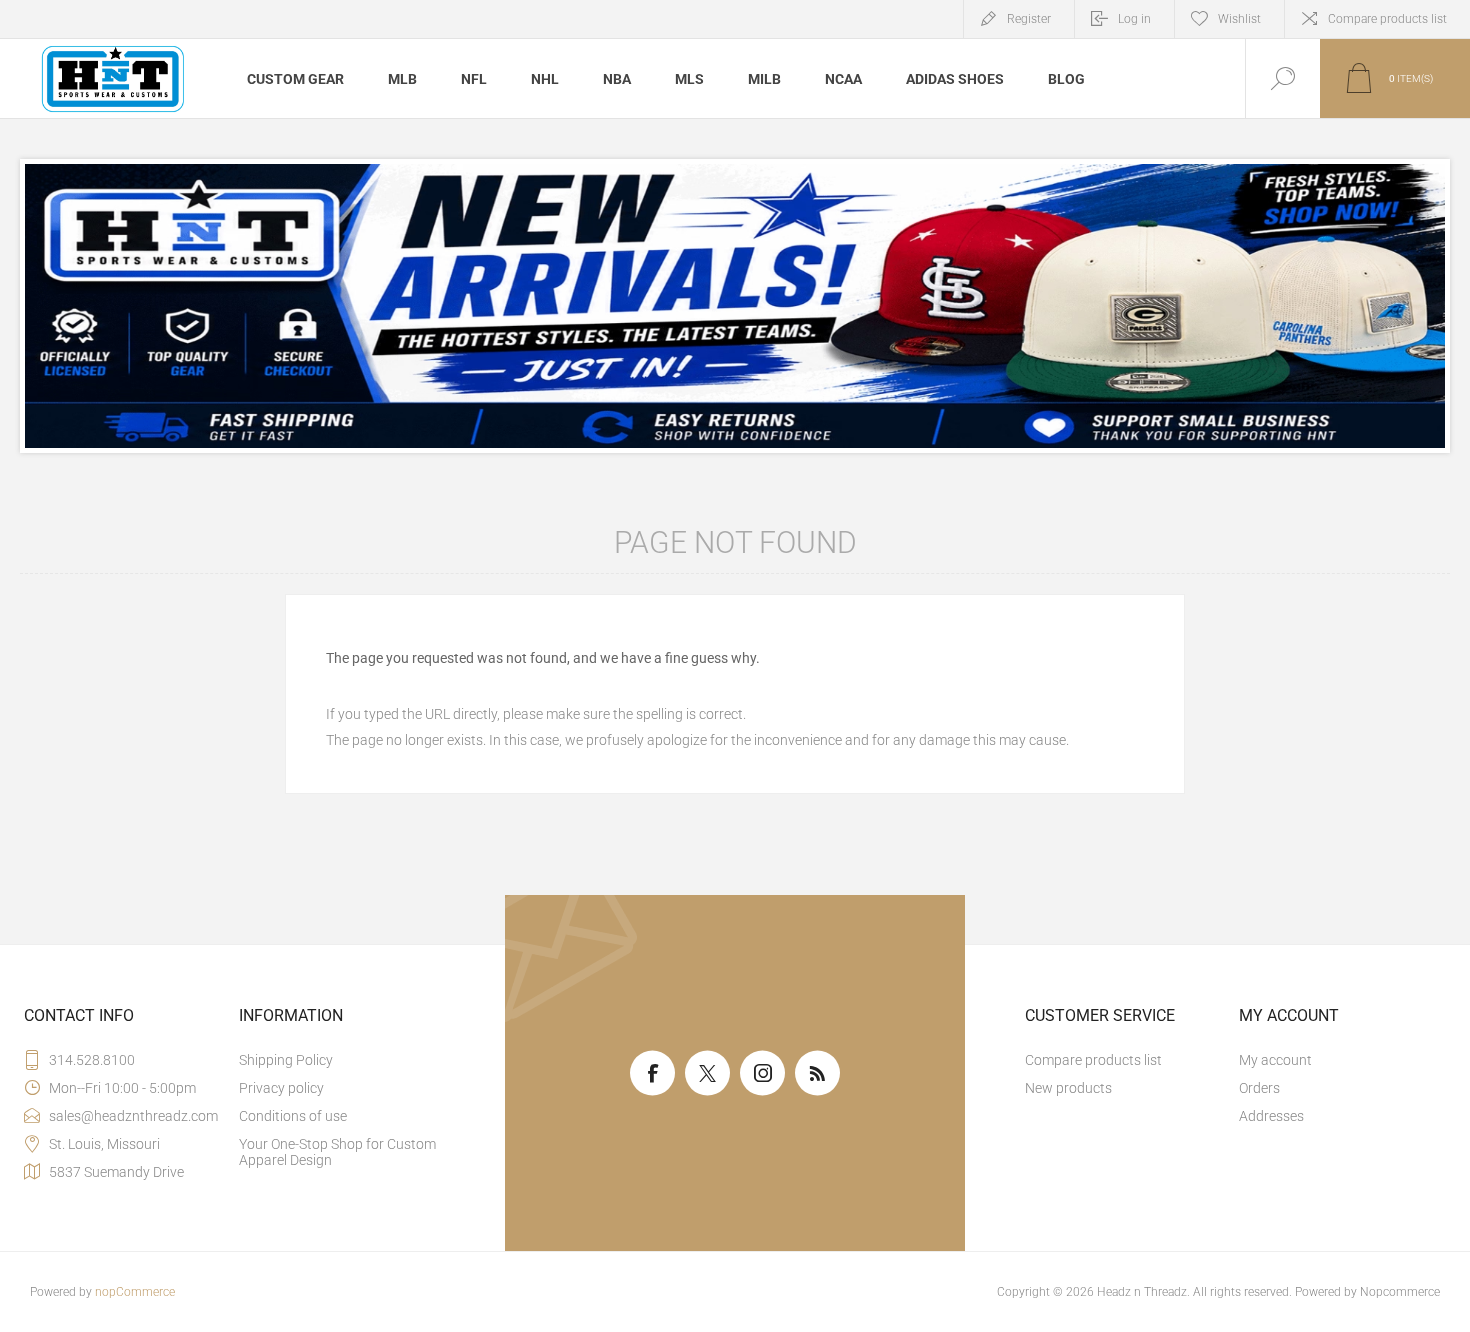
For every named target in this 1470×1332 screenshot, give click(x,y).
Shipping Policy (286, 1060)
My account (1275, 1060)
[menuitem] (344, 1060)
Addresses (1271, 1116)
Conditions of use (293, 1116)
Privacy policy (281, 1088)
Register (1029, 19)
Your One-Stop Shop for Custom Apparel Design (337, 1152)
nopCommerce (135, 1292)
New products (1068, 1088)
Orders (1259, 1088)
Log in (1134, 19)
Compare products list (1387, 19)
